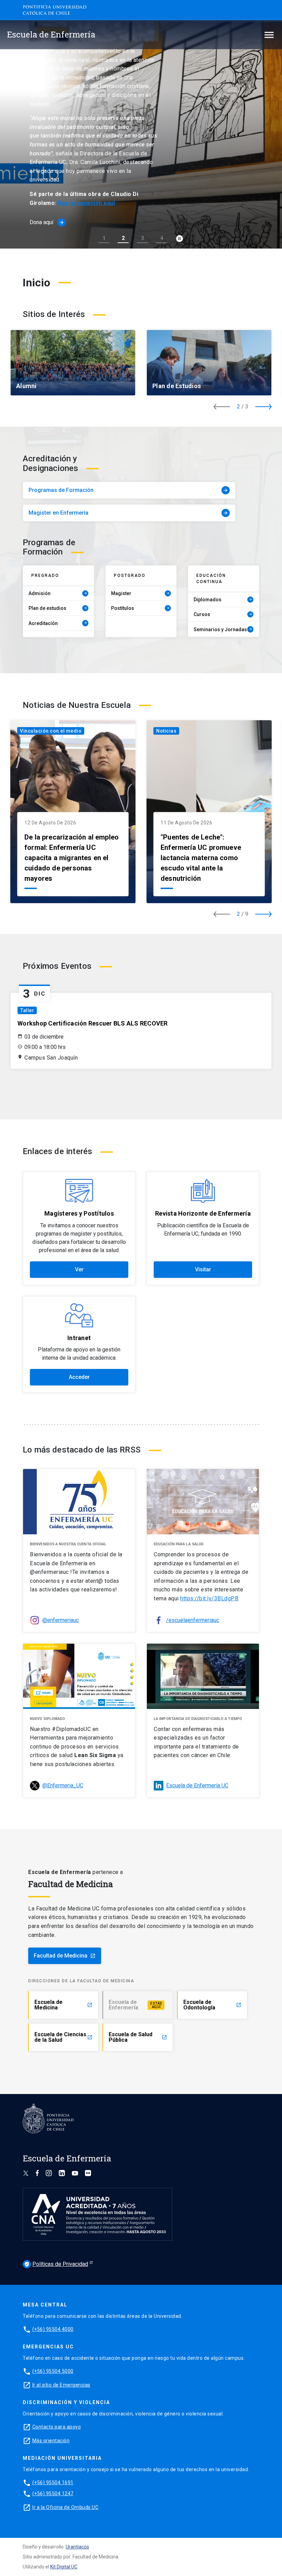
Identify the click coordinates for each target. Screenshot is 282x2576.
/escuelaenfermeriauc (193, 1620)
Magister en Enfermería (128, 513)
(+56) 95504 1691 (53, 2482)
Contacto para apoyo (57, 2427)
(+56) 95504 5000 (53, 2371)
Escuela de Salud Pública (138, 2037)
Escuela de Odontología (212, 2005)
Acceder (79, 1377)
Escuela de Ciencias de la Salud (63, 2037)
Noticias (166, 731)
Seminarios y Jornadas (223, 629)
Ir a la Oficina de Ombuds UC (65, 2507)
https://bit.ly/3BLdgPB (209, 1598)
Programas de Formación (128, 490)
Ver (79, 1269)
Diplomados (223, 600)
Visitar (203, 1269)
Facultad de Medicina (65, 1956)
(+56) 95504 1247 (53, 2493)
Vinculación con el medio (51, 731)
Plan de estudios (58, 608)
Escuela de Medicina (63, 2005)
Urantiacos (77, 2547)
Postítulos (140, 608)
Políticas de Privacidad (56, 2264)
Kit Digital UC (64, 2567)
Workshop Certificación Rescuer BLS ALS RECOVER (93, 1023)
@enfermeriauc (61, 1620)
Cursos (223, 614)
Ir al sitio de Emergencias (61, 2385)
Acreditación (58, 623)
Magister (140, 593)
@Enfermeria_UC (63, 1785)
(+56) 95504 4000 (53, 2329)
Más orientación (51, 2441)
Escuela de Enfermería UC (197, 1785)
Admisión (58, 593)
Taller (27, 1010)
